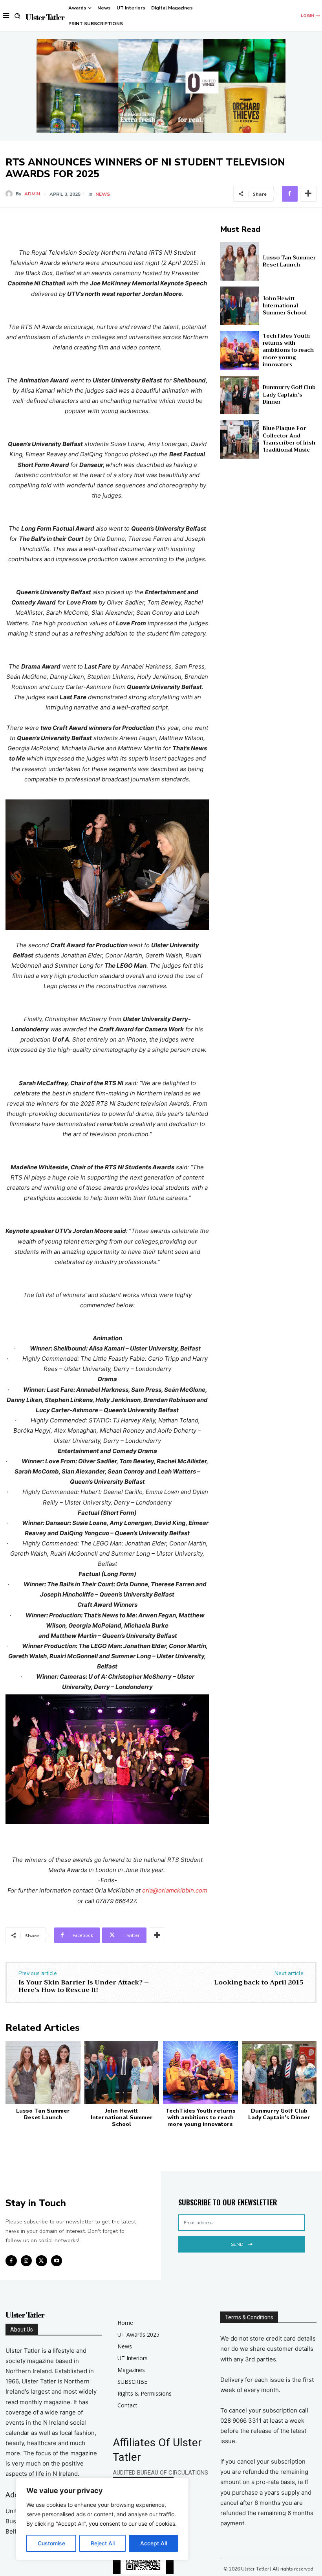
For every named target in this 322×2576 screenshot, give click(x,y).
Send (237, 2244)
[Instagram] (27, 2261)
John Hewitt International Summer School (285, 306)
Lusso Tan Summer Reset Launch (289, 261)
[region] (102, 2519)
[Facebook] (290, 194)
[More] (308, 194)
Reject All (103, 2543)
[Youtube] (57, 2261)
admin (32, 194)
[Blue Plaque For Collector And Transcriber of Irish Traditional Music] (240, 439)
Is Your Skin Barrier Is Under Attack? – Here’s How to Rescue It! (84, 1986)
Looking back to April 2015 (259, 1983)
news (103, 194)
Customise (51, 2543)
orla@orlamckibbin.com (175, 1890)
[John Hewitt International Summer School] (240, 306)
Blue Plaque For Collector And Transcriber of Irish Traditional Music (289, 439)
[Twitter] (41, 2261)
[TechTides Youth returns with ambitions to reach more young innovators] (240, 350)
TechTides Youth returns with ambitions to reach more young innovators (288, 350)
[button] (17, 16)
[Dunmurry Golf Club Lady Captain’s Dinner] (240, 395)
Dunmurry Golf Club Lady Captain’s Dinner (289, 394)
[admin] (11, 194)
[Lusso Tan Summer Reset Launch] (240, 261)
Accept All (154, 2543)
